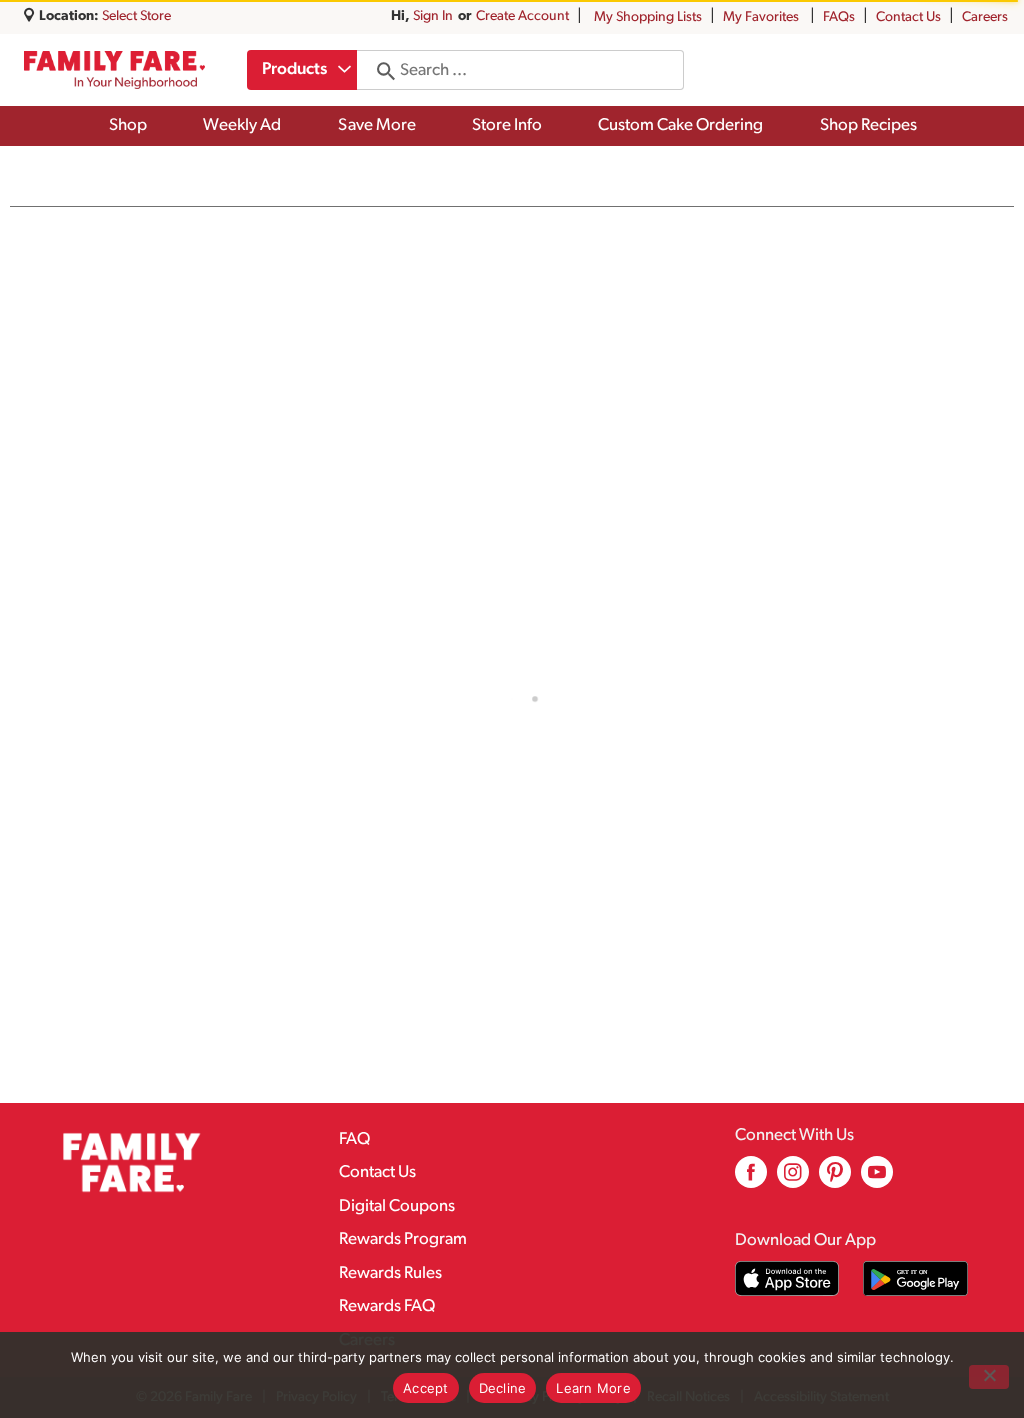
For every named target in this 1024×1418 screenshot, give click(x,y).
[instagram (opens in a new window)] (793, 1179)
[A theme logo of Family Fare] (114, 69)
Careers (985, 17)
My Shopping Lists (648, 17)
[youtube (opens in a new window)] (877, 1179)
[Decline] (989, 1377)
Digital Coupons (397, 1206)
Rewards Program (403, 1239)
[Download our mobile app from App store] (787, 1278)
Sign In (433, 16)
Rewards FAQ (387, 1306)
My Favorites (761, 17)
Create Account (522, 16)
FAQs (839, 17)
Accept (426, 1388)
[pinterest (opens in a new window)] (835, 1179)
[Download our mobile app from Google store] (915, 1278)
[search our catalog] (379, 70)
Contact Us (908, 17)
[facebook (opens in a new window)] (751, 1179)
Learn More (593, 1388)
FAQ (354, 1139)
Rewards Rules (390, 1273)
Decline (503, 1388)
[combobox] (302, 70)
